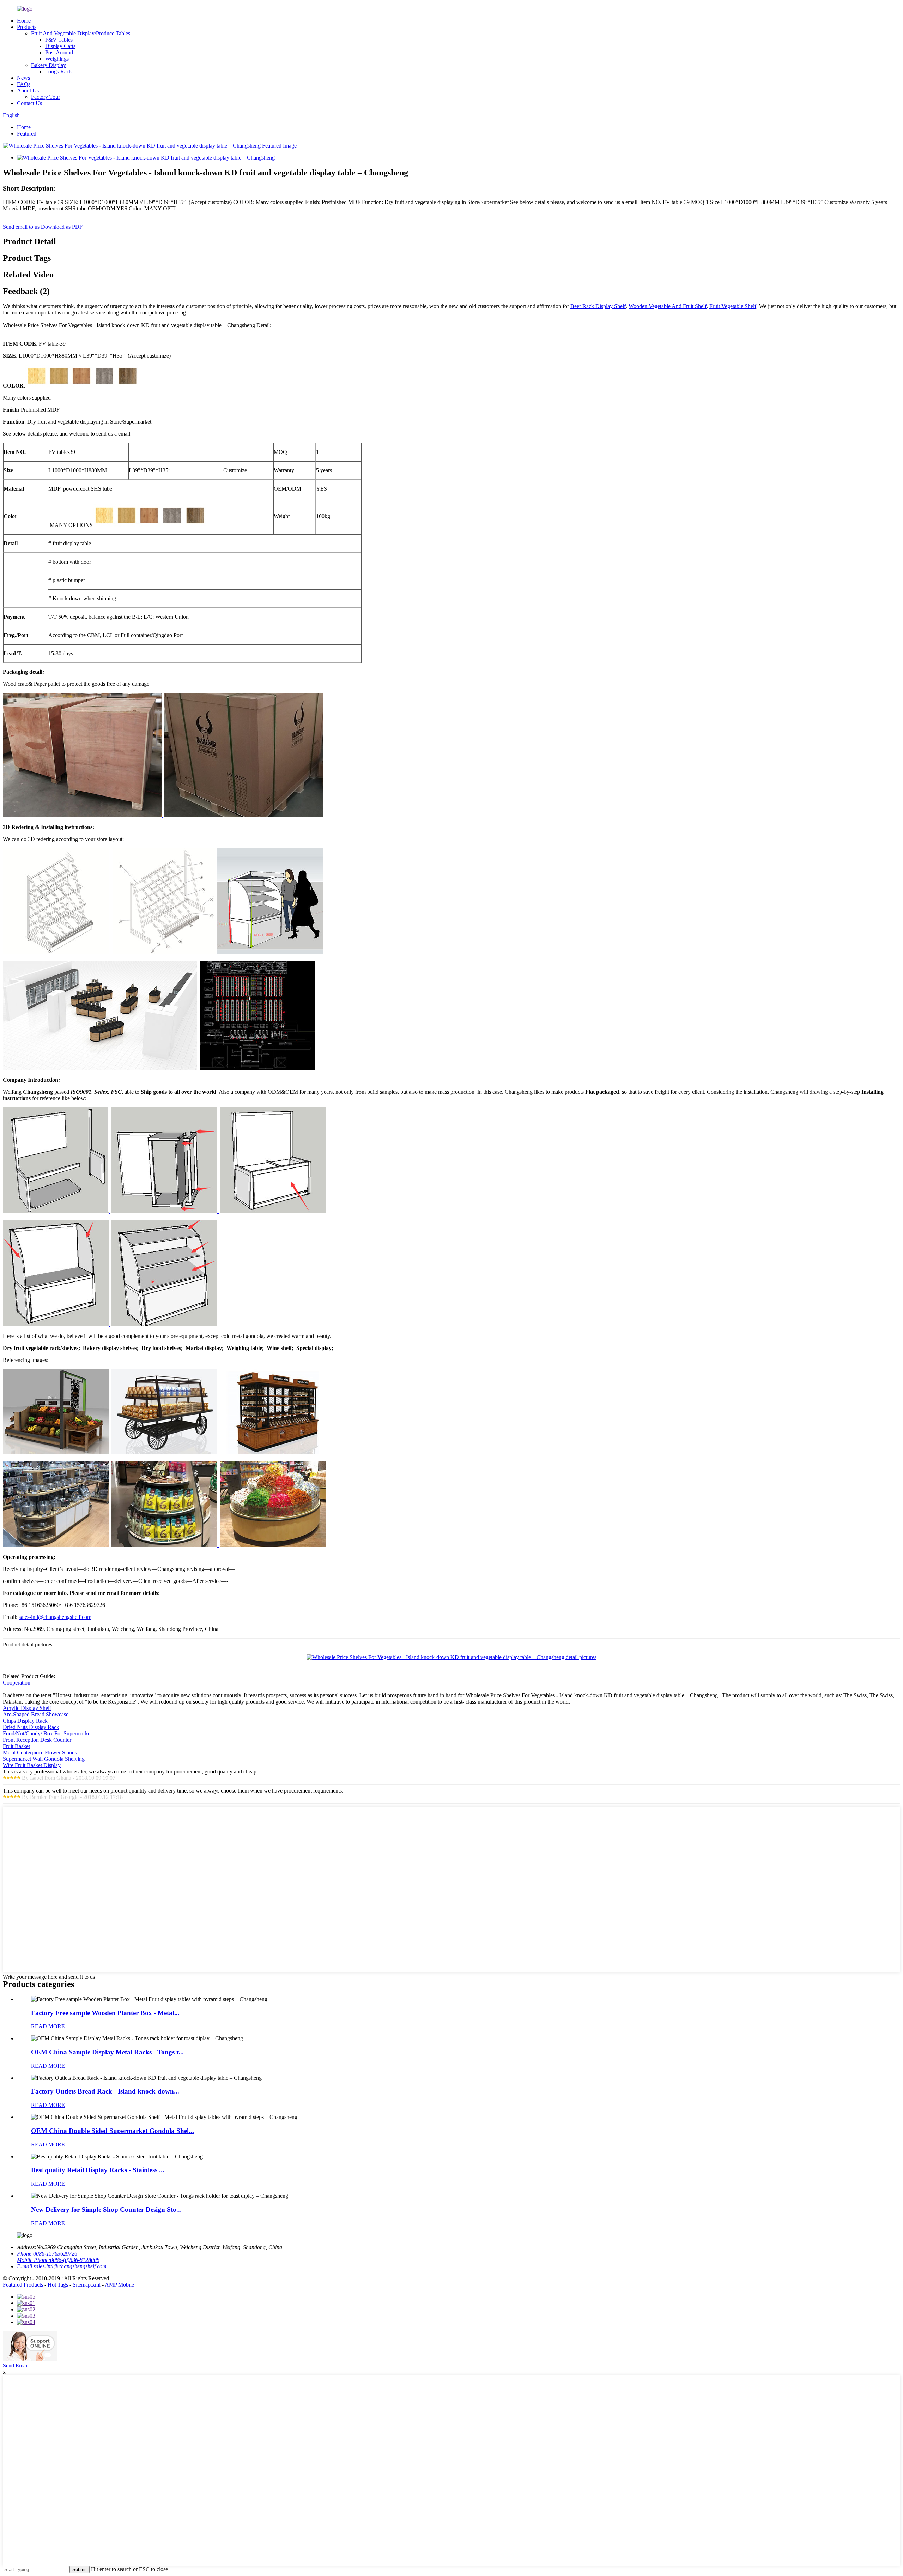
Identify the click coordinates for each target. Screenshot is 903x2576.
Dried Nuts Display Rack (31, 1727)
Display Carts (60, 46)
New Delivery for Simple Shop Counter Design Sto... (106, 2209)
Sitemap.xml (87, 2285)
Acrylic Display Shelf (27, 1708)
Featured (27, 134)
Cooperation (17, 1683)
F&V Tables (59, 40)
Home (24, 21)
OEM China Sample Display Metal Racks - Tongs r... (107, 2052)
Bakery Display (49, 65)
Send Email (16, 2365)
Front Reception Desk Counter (37, 1740)
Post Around (59, 52)
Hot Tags (58, 2285)
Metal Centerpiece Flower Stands (40, 1752)
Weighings (57, 59)
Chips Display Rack (25, 1721)
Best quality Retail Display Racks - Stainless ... (98, 2170)
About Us (28, 91)
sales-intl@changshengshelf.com (55, 1617)
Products (27, 27)
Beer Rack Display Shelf (598, 306)
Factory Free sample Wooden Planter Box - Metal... (105, 2013)
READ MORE (48, 2026)
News (23, 78)
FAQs (24, 84)
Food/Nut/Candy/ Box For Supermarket (47, 1733)
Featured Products (23, 2285)
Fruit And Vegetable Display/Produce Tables (81, 33)
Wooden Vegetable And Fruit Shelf (668, 306)
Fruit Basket (16, 1746)
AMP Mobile (119, 2285)
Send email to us (21, 227)
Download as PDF (62, 227)
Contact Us (29, 103)
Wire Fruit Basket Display (32, 1765)
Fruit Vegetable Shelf (733, 306)
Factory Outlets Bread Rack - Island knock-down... (105, 2091)
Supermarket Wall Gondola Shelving (44, 1759)
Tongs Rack (59, 71)
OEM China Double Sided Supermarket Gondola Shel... (113, 2131)
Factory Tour (46, 97)
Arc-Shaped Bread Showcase (36, 1714)
